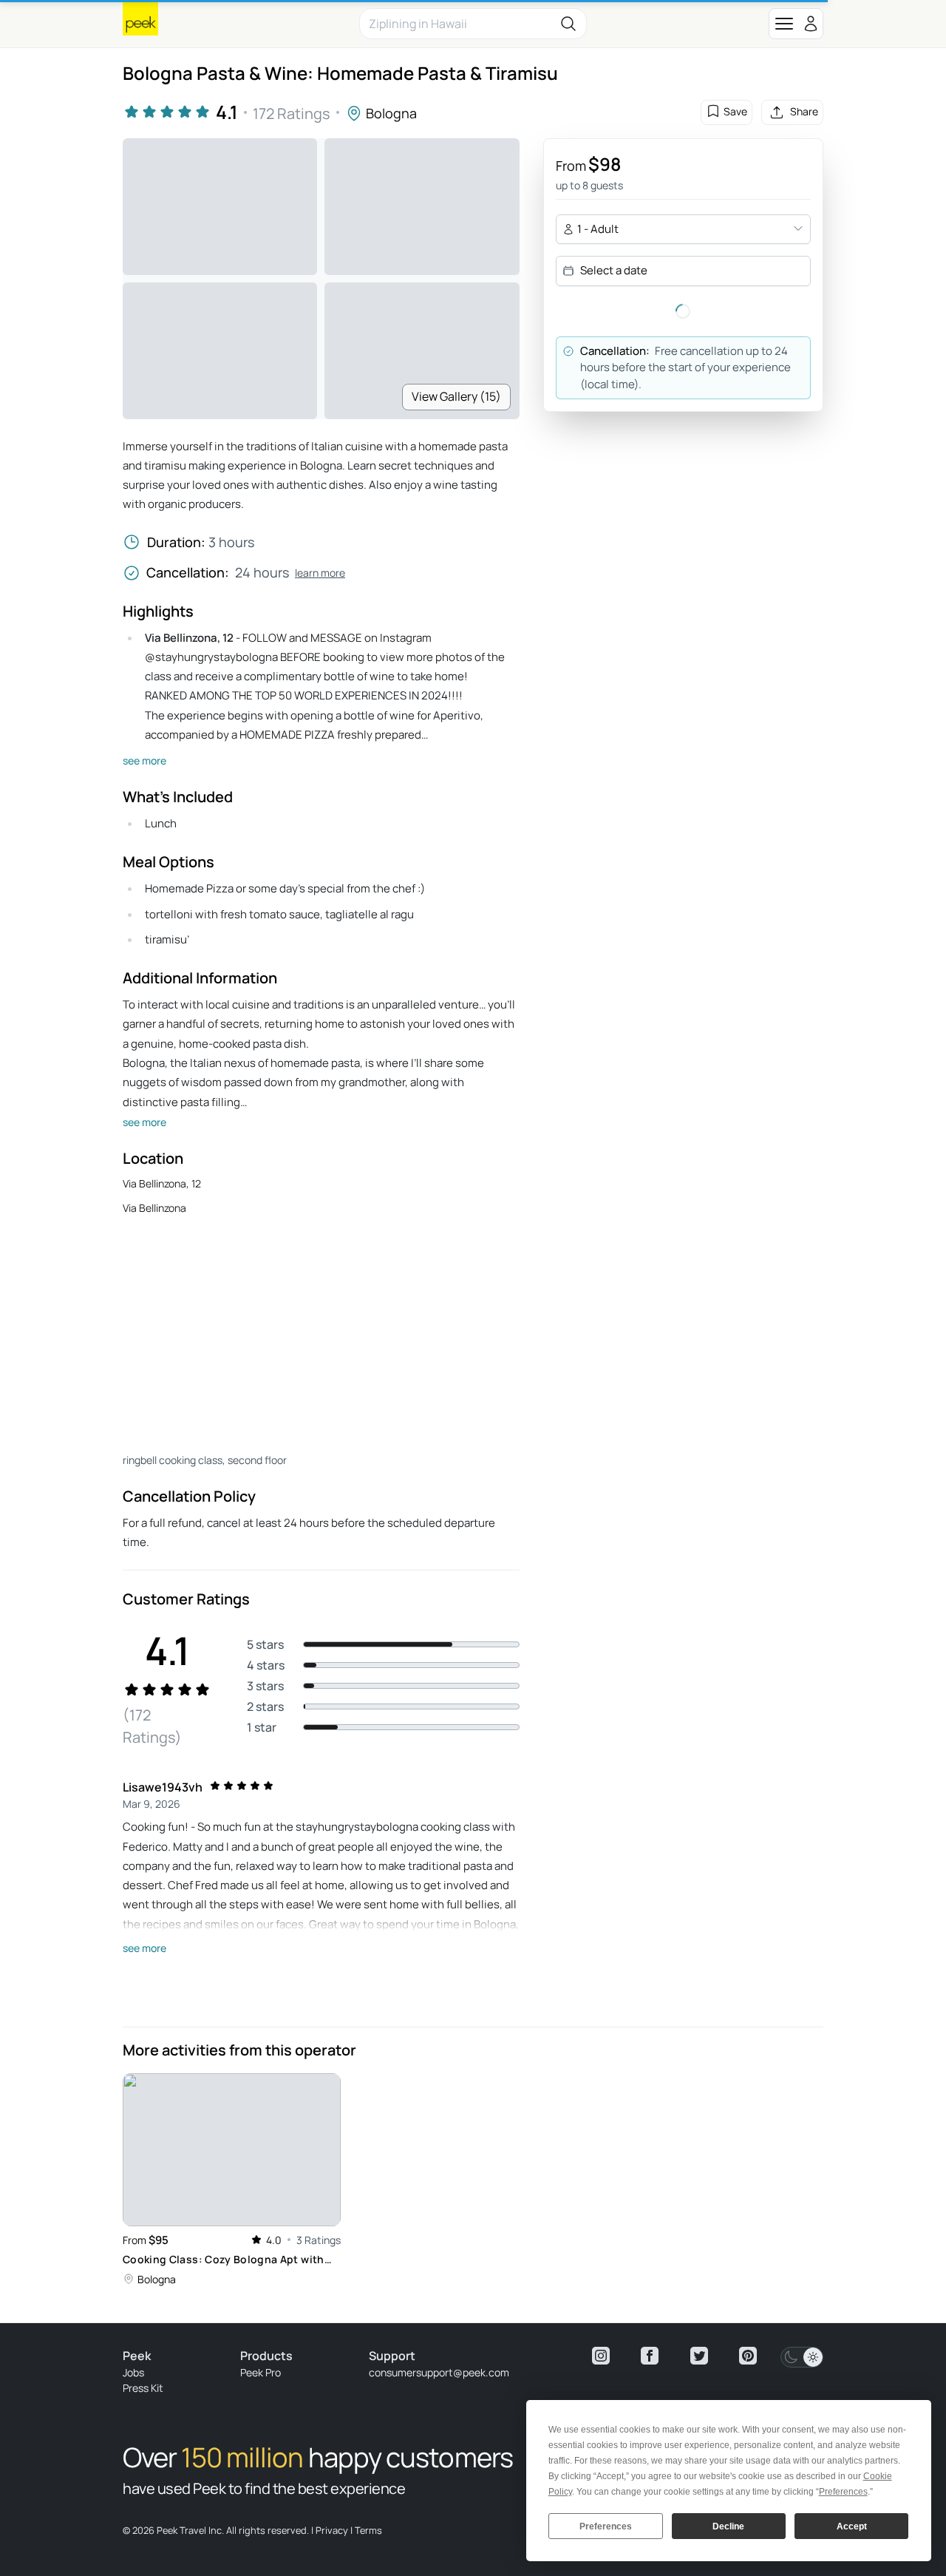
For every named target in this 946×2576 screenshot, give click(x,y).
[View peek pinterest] (748, 2356)
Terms (368, 2530)
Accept (852, 2526)
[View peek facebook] (650, 2356)
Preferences (606, 2526)
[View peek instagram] (601, 2356)
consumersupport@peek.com (439, 2372)
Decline (728, 2526)
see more (144, 760)
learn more (320, 573)
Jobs (133, 2372)
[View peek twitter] (699, 2356)
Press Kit (143, 2388)
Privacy (332, 2530)
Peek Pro (261, 2372)
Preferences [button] (843, 2492)
